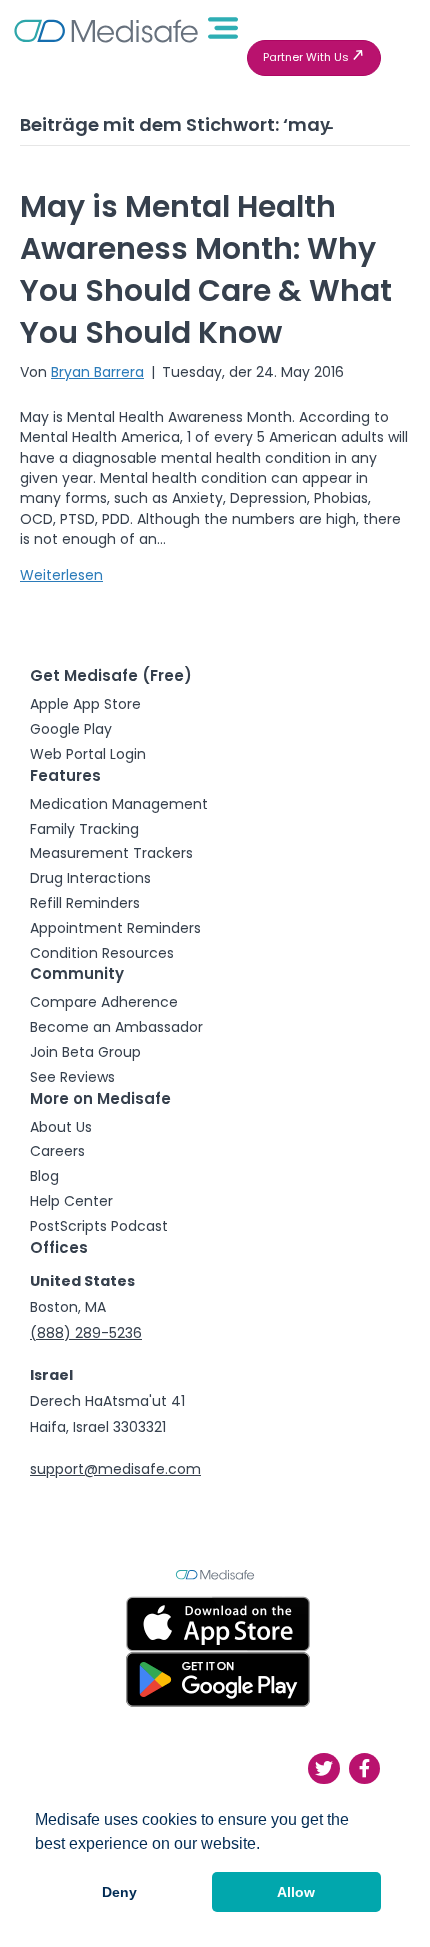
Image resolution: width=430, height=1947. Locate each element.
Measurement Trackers (111, 853)
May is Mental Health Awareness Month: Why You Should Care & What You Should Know (206, 269)
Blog (44, 1176)
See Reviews (72, 1077)
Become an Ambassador (116, 1027)
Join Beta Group (85, 1052)
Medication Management (119, 804)
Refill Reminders (85, 903)
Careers (57, 1151)
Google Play (71, 729)
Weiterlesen (61, 575)
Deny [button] (119, 1892)
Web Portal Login (88, 754)
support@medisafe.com (115, 1469)
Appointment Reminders (115, 928)
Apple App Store (85, 704)
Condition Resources (102, 953)
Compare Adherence (104, 1002)
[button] (314, 58)
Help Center (71, 1201)
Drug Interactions (90, 878)
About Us (61, 1127)
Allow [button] (296, 1892)
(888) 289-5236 (86, 1333)
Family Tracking (84, 829)
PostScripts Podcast (99, 1226)
